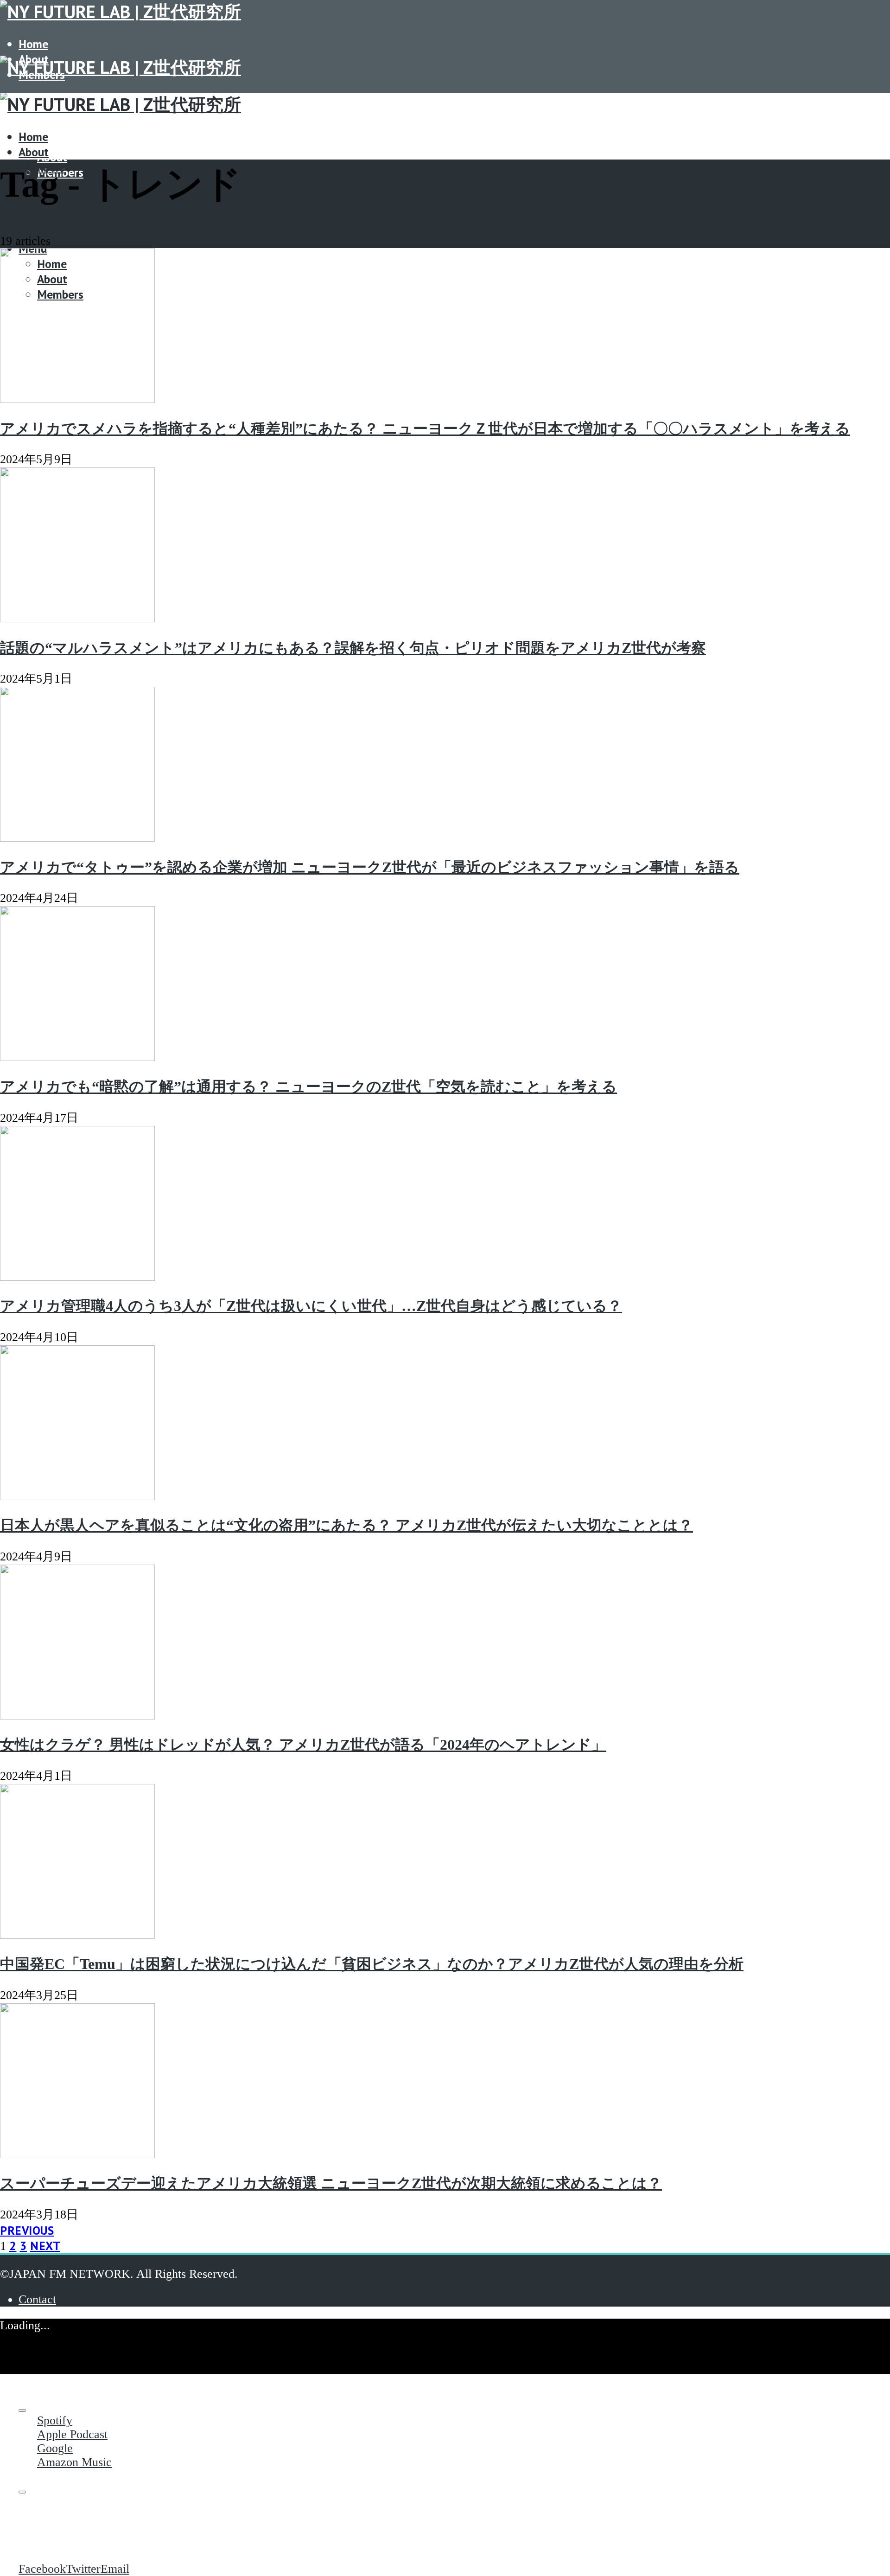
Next (45, 2246)
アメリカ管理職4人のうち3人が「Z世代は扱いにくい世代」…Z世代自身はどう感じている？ (311, 1306)
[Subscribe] (22, 2410)
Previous (27, 2230)
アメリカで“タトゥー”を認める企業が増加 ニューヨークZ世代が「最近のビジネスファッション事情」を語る (370, 867)
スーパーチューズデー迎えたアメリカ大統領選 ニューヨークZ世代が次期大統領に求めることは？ (331, 2183)
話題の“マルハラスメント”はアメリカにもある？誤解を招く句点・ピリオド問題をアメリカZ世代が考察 (353, 648)
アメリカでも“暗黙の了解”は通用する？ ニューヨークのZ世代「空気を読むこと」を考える (308, 1087)
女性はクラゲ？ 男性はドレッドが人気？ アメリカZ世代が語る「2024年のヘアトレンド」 (303, 1745)
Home (33, 44)
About (52, 157)
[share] (22, 2492)
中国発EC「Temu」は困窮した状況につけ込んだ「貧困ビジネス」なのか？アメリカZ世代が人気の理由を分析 (372, 1964)
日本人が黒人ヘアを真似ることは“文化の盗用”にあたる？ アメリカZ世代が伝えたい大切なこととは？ (346, 1525)
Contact (44, 221)
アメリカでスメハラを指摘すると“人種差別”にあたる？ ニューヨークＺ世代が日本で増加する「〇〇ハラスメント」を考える (425, 428)
